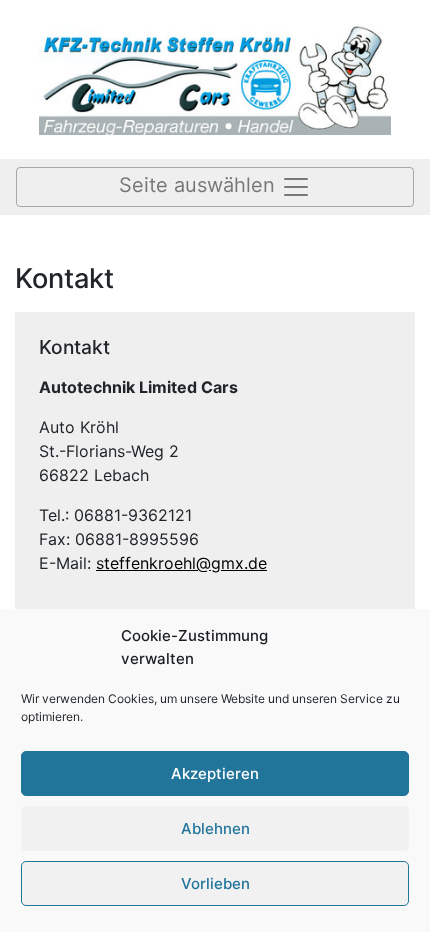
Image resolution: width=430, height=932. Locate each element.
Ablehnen (215, 828)
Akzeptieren (215, 773)
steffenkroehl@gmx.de (181, 563)
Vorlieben (215, 883)
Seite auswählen (200, 185)
